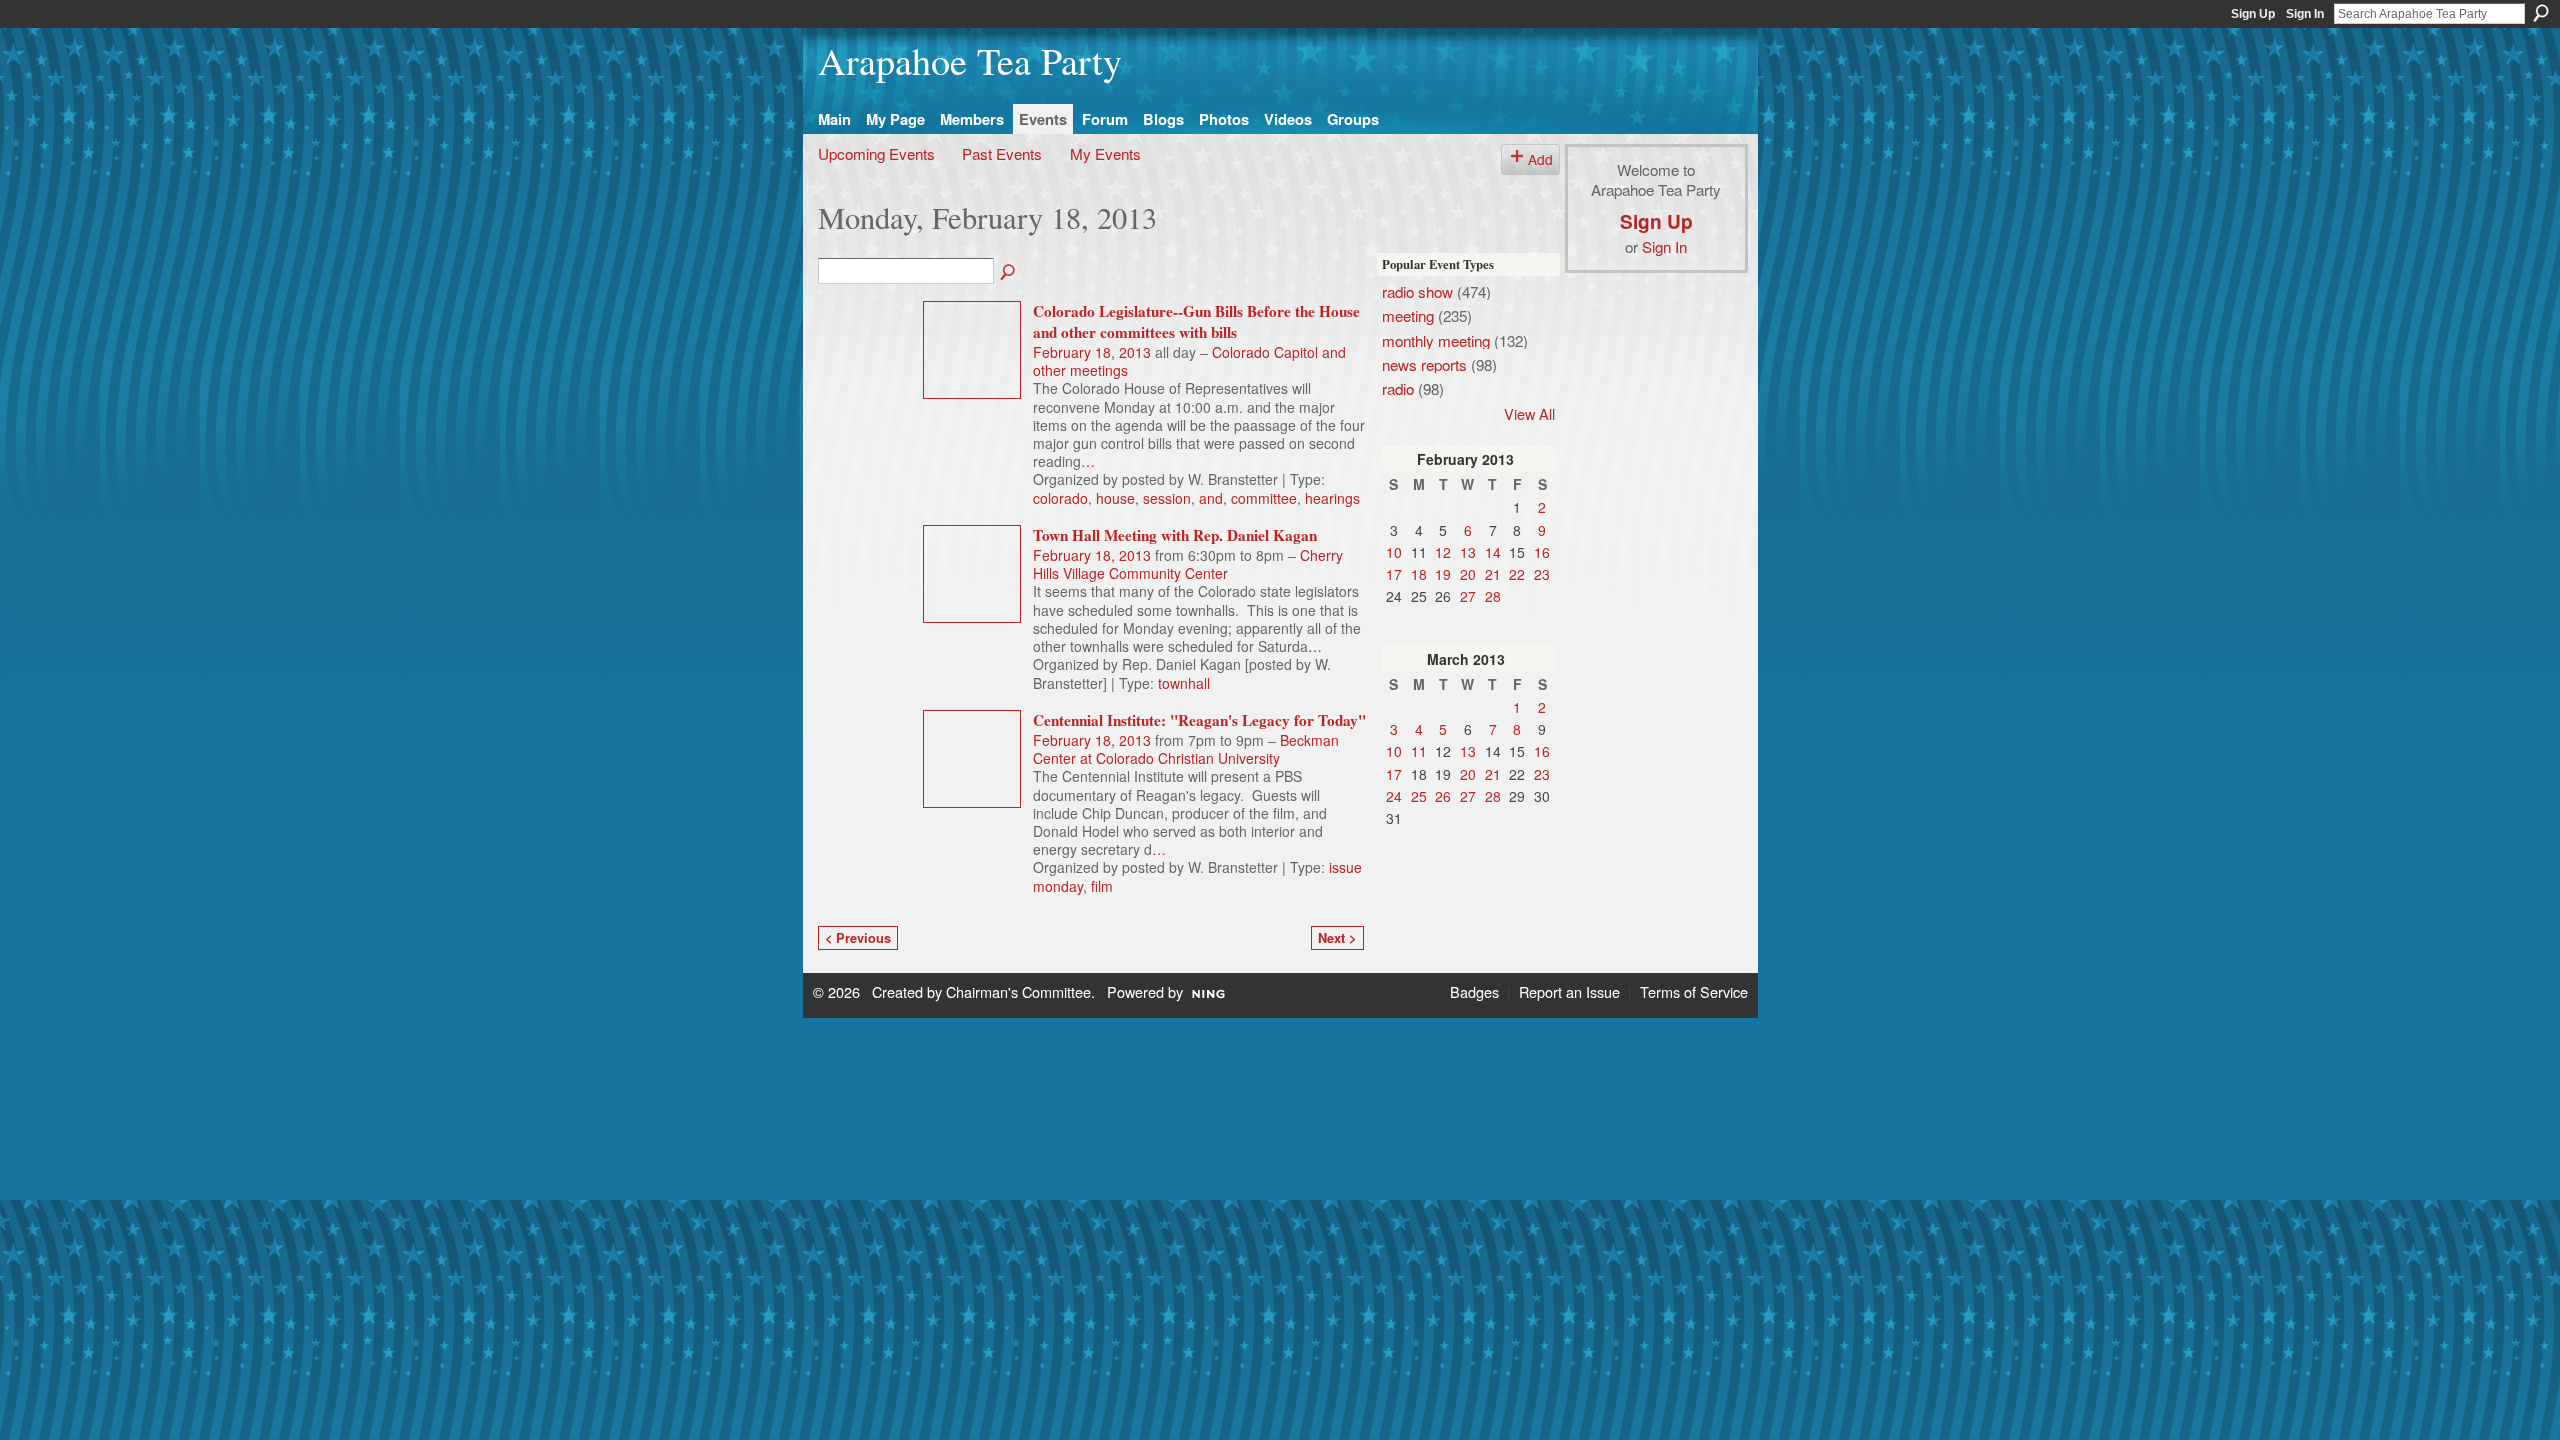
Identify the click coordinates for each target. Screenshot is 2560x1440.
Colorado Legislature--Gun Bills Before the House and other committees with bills (1196, 321)
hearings (1332, 498)
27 (1468, 596)
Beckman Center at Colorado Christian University (1186, 749)
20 (1468, 574)
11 (1419, 751)
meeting (1408, 315)
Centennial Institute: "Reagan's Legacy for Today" (1199, 720)
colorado (1060, 498)
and (1211, 498)
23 (1542, 574)
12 (1443, 552)
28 (1493, 596)
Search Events (1009, 273)
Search (2541, 13)
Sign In (2305, 14)
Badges (1474, 991)
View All (1529, 413)
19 (1443, 574)
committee (1264, 498)
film (1102, 886)
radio (1398, 388)
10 (1394, 552)
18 (1419, 574)
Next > (1337, 938)
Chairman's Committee (1018, 991)
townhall (1184, 683)
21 (1493, 574)
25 (1419, 796)
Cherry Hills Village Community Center (1188, 564)
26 (1443, 796)
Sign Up (2253, 14)
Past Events (1002, 153)
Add (1540, 159)
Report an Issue (1569, 991)
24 (1394, 796)
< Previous (858, 938)
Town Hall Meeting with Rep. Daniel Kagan (1175, 535)
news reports (1424, 364)
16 (1542, 552)
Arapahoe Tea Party (970, 60)
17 (1394, 574)
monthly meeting (1436, 340)
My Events (1105, 153)
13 (1468, 552)
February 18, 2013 (1092, 352)
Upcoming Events (876, 153)
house (1115, 498)
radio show (1417, 291)
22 (1517, 574)
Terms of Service (1694, 991)
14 (1493, 552)
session (1167, 498)
